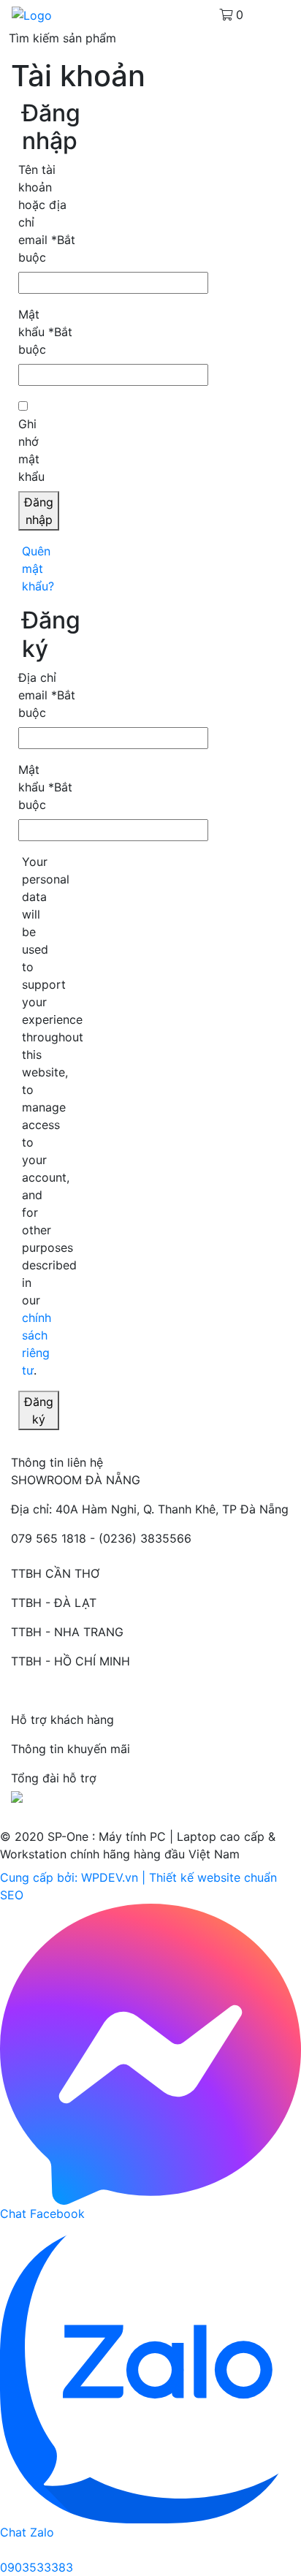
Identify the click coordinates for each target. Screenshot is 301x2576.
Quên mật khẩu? (38, 569)
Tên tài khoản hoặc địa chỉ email (47, 213)
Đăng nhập (39, 511)
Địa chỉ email (47, 695)
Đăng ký (39, 1410)
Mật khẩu (45, 332)
